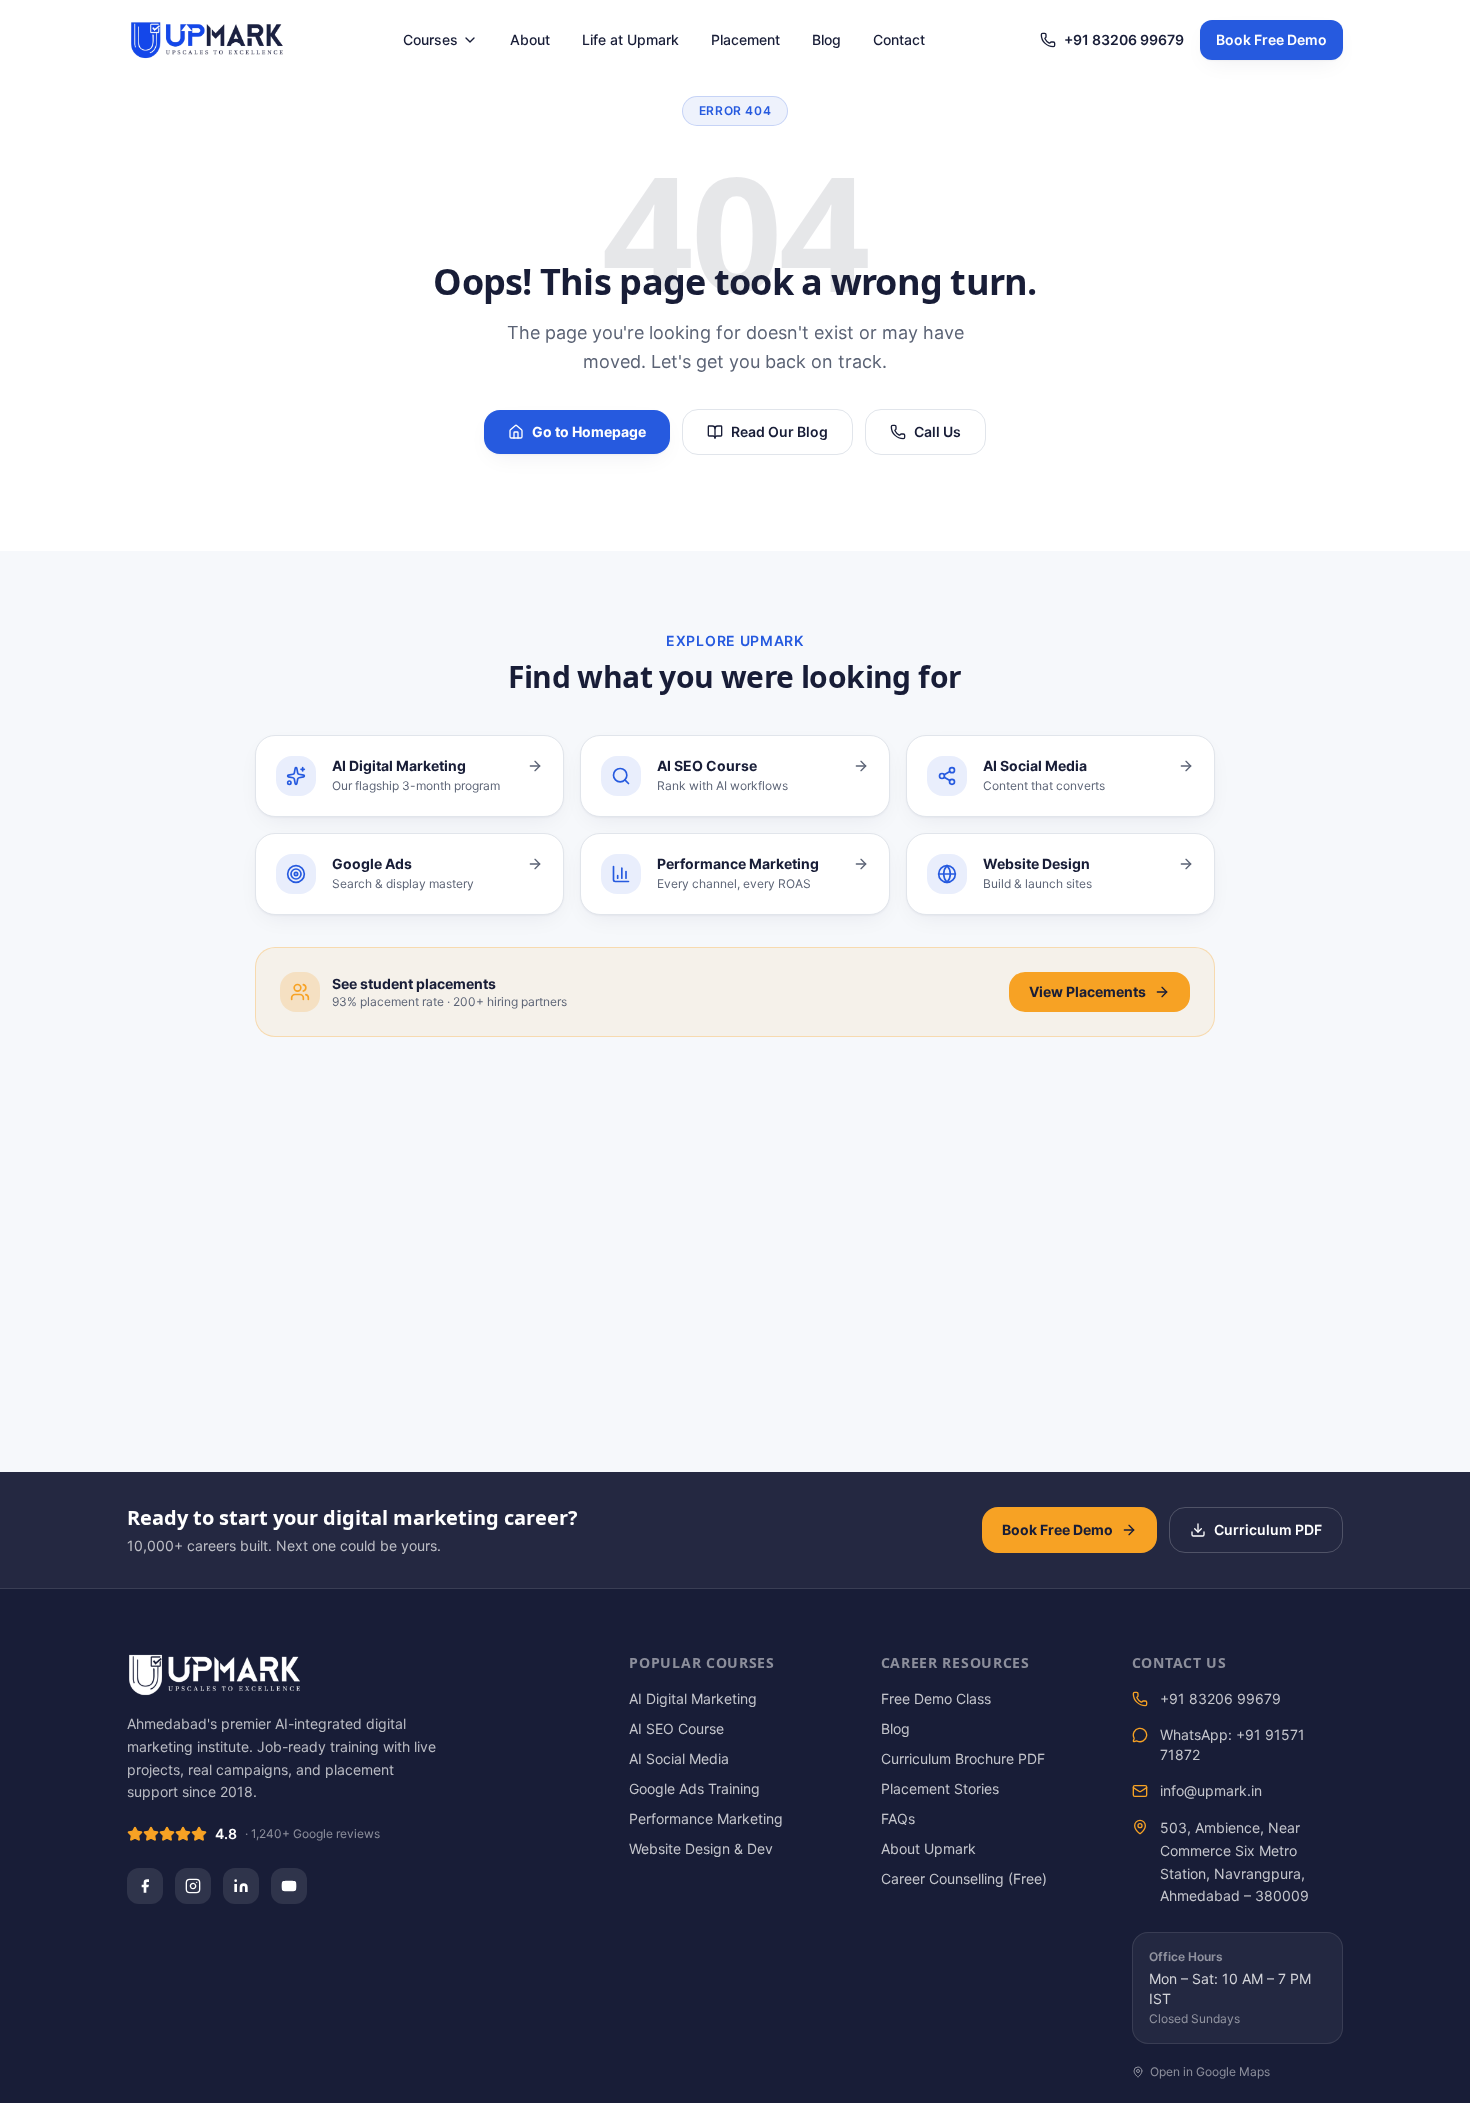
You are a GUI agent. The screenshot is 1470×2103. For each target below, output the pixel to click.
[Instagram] (193, 1886)
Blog (826, 39)
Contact (899, 39)
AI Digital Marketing (693, 1698)
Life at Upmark (630, 39)
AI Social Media (679, 1758)
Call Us (937, 431)
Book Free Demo (1271, 39)
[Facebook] (145, 1886)
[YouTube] (289, 1886)
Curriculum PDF (1268, 1529)
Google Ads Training (694, 1788)
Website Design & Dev (701, 1848)
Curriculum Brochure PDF (963, 1758)
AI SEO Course (676, 1728)
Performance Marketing (706, 1818)
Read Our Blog (779, 431)
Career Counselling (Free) (964, 1878)
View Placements (1087, 991)
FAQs (898, 1818)
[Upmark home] (207, 40)
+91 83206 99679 (1124, 39)
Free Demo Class (936, 1698)
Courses (430, 39)
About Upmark (928, 1848)
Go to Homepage (589, 431)
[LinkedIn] (241, 1886)
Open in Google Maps (1210, 2071)
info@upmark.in (1211, 1790)
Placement (745, 39)
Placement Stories (940, 1788)
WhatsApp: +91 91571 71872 (1232, 1744)
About (530, 39)
